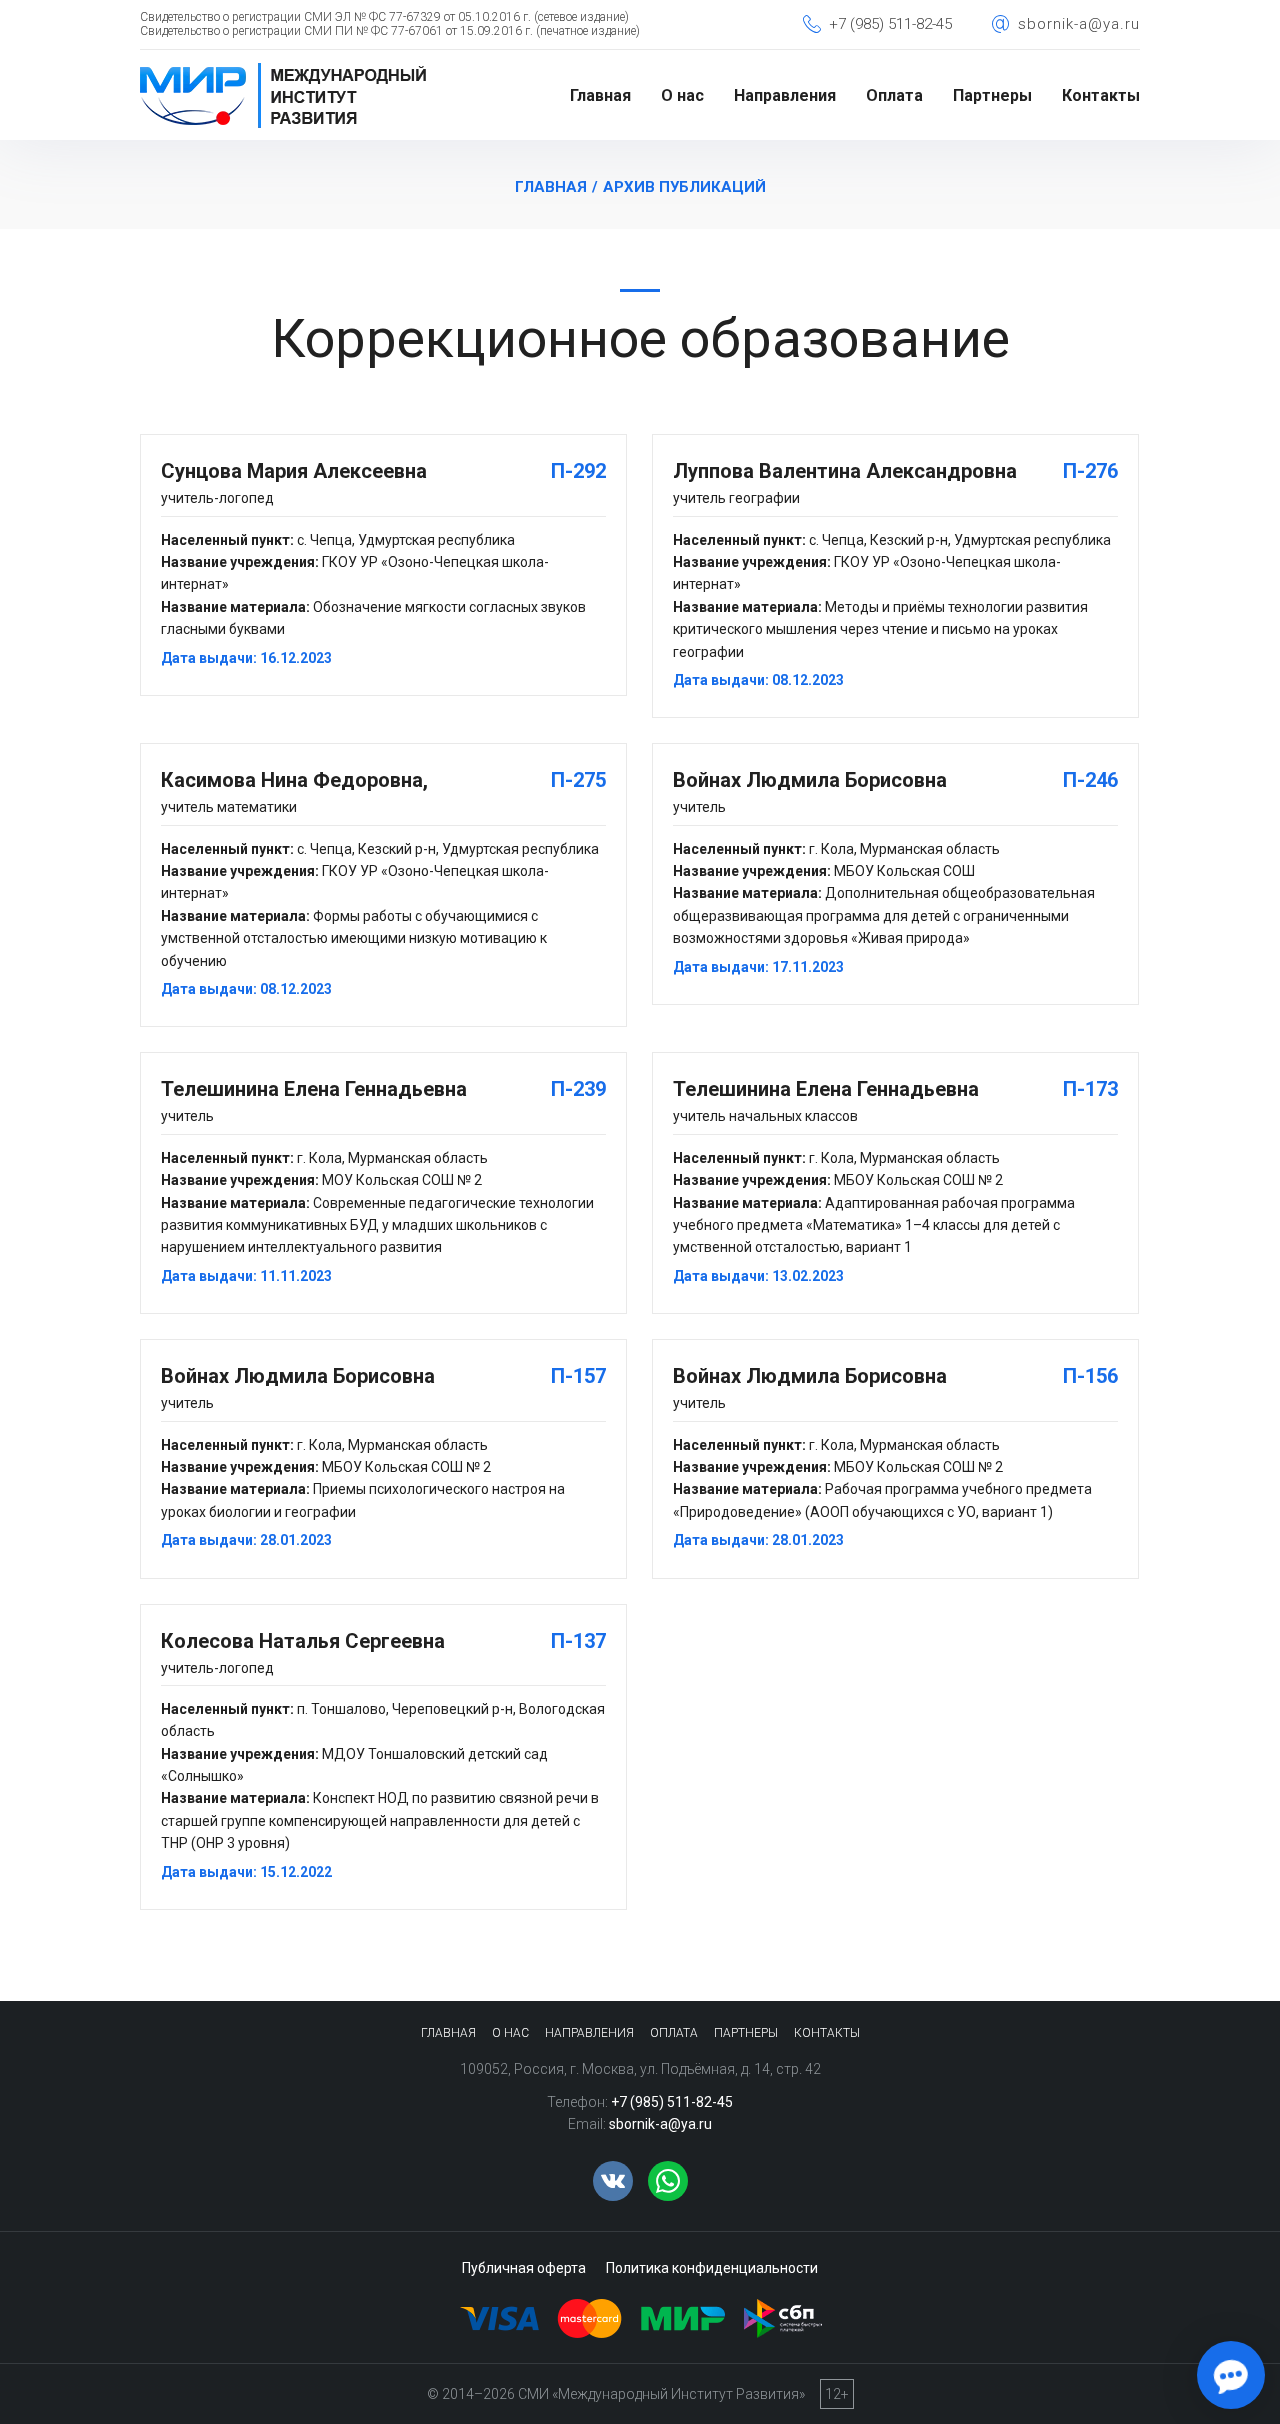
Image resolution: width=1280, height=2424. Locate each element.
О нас (682, 95)
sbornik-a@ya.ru (1079, 24)
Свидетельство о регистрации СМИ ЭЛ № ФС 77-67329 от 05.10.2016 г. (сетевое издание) (384, 17)
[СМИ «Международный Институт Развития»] (283, 69)
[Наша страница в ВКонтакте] (613, 2181)
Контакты (1101, 95)
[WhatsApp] (668, 2181)
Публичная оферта (524, 2268)
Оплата (894, 95)
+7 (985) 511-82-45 (890, 24)
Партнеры (992, 95)
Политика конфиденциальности (712, 2268)
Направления (785, 95)
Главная (600, 95)
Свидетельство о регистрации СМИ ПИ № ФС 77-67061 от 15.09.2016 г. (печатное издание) (390, 31)
